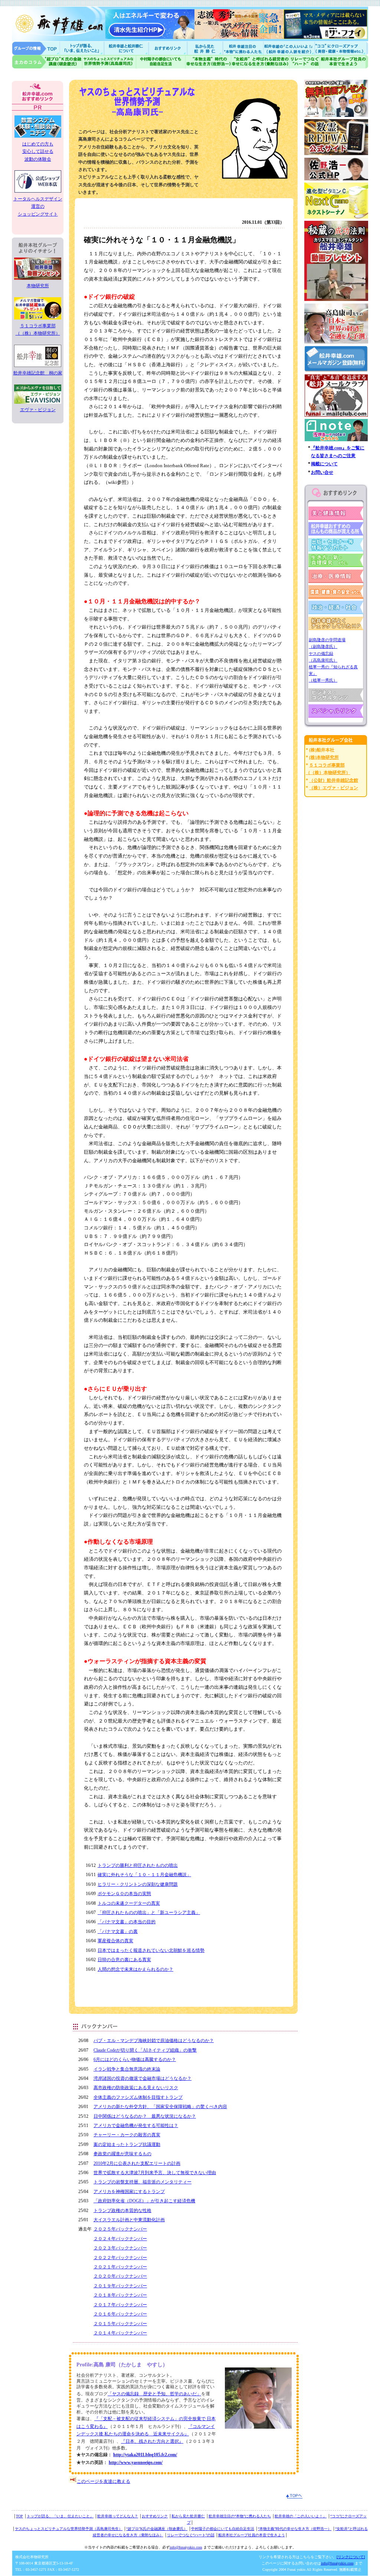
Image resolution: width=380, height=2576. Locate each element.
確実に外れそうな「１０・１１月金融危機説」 (144, 1875)
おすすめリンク (168, 48)
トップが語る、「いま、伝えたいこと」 (60, 2516)
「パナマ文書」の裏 (118, 1931)
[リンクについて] (351, 2557)
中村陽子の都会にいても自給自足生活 (161, 62)
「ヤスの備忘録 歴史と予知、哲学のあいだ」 (154, 2394)
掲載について (324, 464)
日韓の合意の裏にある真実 (124, 1960)
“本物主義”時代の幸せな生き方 (208, 62)
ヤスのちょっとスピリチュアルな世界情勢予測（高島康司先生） (69, 2529)
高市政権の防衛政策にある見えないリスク (136, 2088)
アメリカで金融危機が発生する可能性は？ (136, 2126)
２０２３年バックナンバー (120, 2248)
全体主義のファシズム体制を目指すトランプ (138, 2097)
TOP (19, 2516)
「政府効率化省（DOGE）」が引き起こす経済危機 (144, 2201)
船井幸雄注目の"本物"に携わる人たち (242, 48)
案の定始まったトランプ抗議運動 (127, 2144)
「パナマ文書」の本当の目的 (127, 1922)
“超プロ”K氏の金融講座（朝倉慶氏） (157, 2529)
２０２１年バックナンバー (120, 2267)
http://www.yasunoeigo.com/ (136, 2462)
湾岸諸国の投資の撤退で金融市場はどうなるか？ (142, 2078)
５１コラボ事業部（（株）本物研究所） (38, 330)
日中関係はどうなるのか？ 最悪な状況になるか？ (145, 2116)
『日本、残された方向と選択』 (152, 2441)
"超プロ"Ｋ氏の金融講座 (47, 62)
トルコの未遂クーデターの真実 (129, 1903)
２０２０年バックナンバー (120, 2276)
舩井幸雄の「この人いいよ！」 (301, 2516)
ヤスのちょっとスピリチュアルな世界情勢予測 (109, 62)
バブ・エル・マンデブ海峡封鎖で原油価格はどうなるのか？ (154, 2041)
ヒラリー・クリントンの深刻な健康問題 (138, 1884)
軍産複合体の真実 (115, 1941)
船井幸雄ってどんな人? (127, 48)
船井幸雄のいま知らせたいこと (82, 48)
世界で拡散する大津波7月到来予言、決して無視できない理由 (155, 2173)
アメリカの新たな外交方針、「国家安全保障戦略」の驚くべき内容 (160, 2107)
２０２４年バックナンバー (120, 2239)
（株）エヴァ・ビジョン (334, 788)
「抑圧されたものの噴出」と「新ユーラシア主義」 (149, 1913)
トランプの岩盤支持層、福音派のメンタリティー (142, 2182)
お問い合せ (322, 472)
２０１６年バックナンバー (120, 2314)
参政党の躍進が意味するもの (122, 2154)
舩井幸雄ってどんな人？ (118, 2516)
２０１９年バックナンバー (120, 2286)
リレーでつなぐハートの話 (304, 62)
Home (36, 48)
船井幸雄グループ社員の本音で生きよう (344, 62)
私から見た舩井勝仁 (205, 48)
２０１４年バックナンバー (120, 2333)
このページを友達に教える (104, 2481)
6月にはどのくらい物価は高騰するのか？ (135, 2059)
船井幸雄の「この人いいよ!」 (289, 48)
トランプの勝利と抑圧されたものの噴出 (138, 1865)
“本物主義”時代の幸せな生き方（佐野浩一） (295, 2529)
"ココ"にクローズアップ (341, 48)
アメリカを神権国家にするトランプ (129, 2192)
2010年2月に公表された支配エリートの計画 (137, 2163)
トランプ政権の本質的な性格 (122, 2210)
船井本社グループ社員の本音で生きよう (252, 2535)
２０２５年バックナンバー (120, 2229)
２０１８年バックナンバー (120, 2295)
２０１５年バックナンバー (120, 2324)
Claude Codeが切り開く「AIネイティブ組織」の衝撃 (145, 2050)
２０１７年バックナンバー (120, 2305)
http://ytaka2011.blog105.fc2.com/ (145, 2455)
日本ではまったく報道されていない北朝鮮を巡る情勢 (151, 1950)
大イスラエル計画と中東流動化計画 (129, 2220)
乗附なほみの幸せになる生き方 (260, 62)
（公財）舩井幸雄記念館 (334, 780)
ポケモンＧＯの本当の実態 (124, 1894)
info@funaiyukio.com (186, 2547)
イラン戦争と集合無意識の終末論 (127, 2069)
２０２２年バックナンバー (120, 2258)
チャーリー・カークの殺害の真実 (127, 2135)
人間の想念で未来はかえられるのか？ (135, 1969)
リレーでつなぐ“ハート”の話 (191, 2535)
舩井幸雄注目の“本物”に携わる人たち (240, 2516)
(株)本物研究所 (324, 757)
